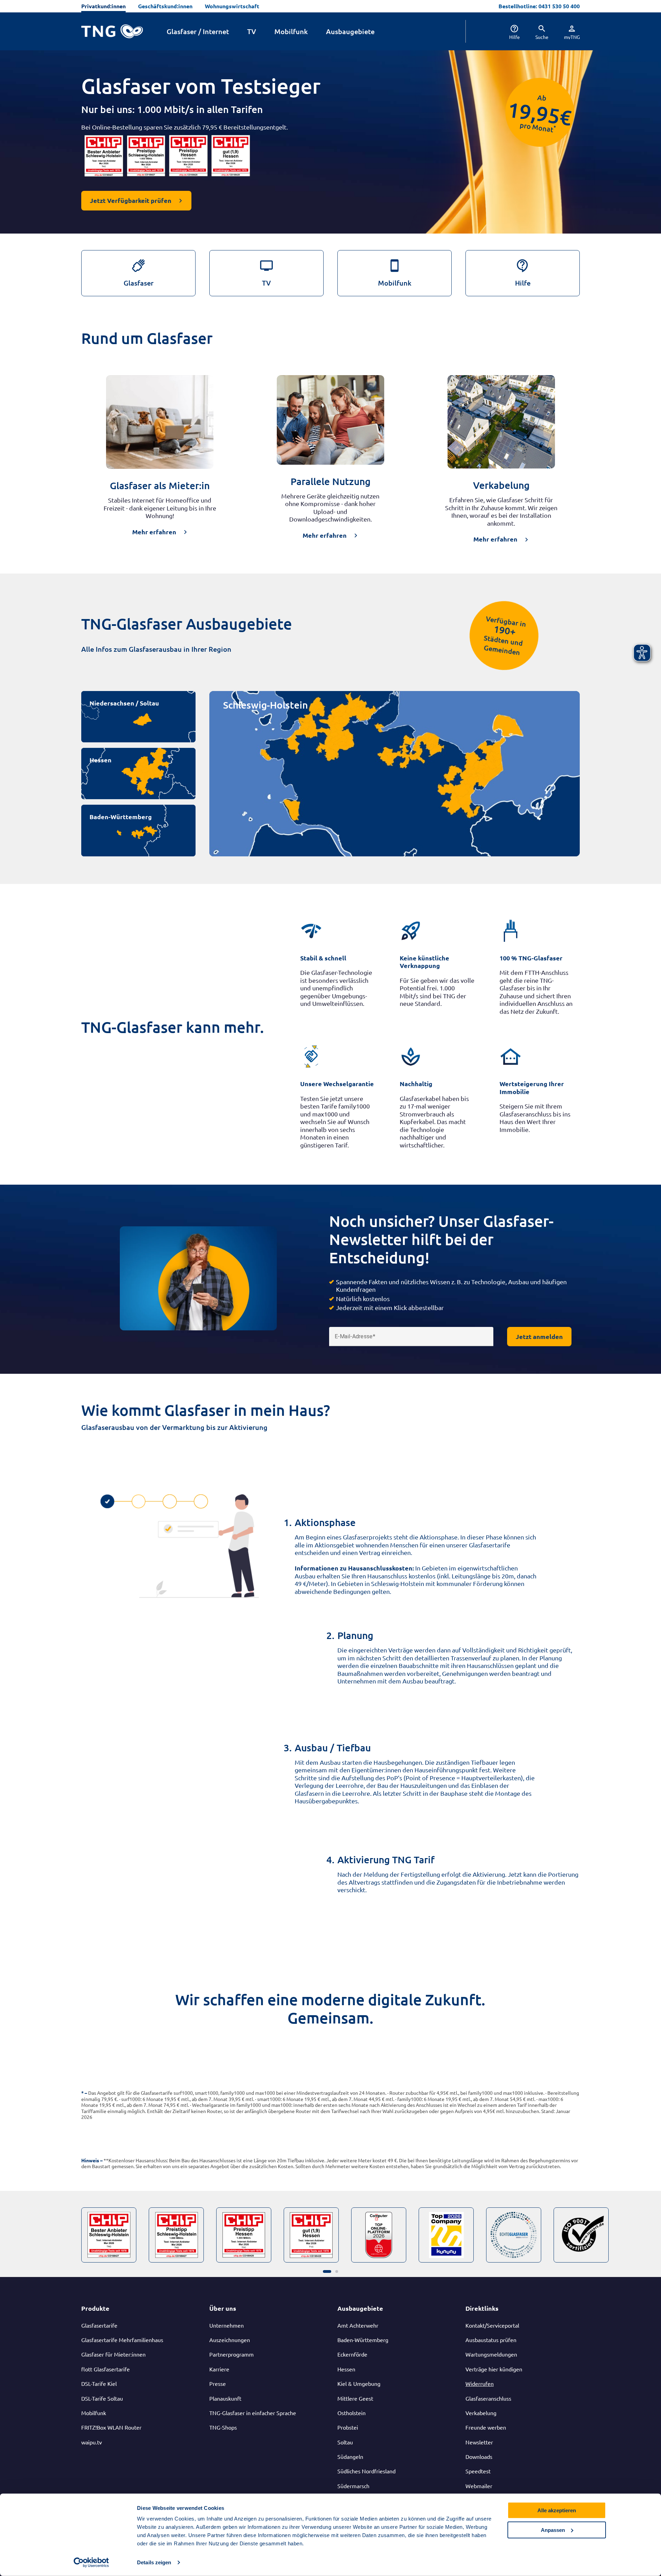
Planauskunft (225, 2398)
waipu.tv (92, 2442)
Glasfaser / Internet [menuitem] (198, 31)
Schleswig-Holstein (265, 705)
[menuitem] (508, 31)
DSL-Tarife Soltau (102, 2398)
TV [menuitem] (252, 31)
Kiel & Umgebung (359, 2383)
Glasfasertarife (99, 2325)
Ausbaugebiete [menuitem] (350, 31)
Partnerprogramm (232, 2354)
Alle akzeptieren (557, 2510)
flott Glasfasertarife (106, 2369)
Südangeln (350, 2456)
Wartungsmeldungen (491, 2354)
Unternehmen (227, 2325)
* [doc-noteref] (555, 127)
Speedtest (478, 2471)
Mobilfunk (94, 2413)
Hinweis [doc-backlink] (90, 2160)
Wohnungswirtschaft (232, 6)
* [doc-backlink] (82, 2093)
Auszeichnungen (230, 2340)
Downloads (479, 2456)
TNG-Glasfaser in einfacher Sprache (253, 2413)
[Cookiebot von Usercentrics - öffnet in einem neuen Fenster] (91, 2563)
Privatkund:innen (103, 6)
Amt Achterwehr (358, 2325)
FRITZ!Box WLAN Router (111, 2427)
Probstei (348, 2427)
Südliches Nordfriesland (366, 2471)
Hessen (101, 760)
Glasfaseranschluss (488, 2398)
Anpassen (553, 2530)
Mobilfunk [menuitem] (291, 31)
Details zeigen (154, 2562)
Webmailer (479, 2486)
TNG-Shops (223, 2427)
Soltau (345, 2442)
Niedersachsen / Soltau (124, 703)
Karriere (219, 2369)
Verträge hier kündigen (494, 2369)
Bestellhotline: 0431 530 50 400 (539, 6)
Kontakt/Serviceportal (492, 2325)
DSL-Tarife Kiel (99, 2383)
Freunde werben (486, 2427)
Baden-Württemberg (121, 817)
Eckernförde (352, 2354)
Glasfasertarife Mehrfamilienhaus (122, 2340)
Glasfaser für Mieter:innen (113, 2354)
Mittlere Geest (355, 2398)
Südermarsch (353, 2486)
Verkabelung (481, 2413)
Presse (218, 2383)
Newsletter (479, 2442)
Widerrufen (480, 2383)
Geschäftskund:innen (165, 6)
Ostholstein (352, 2413)
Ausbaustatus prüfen (491, 2340)
